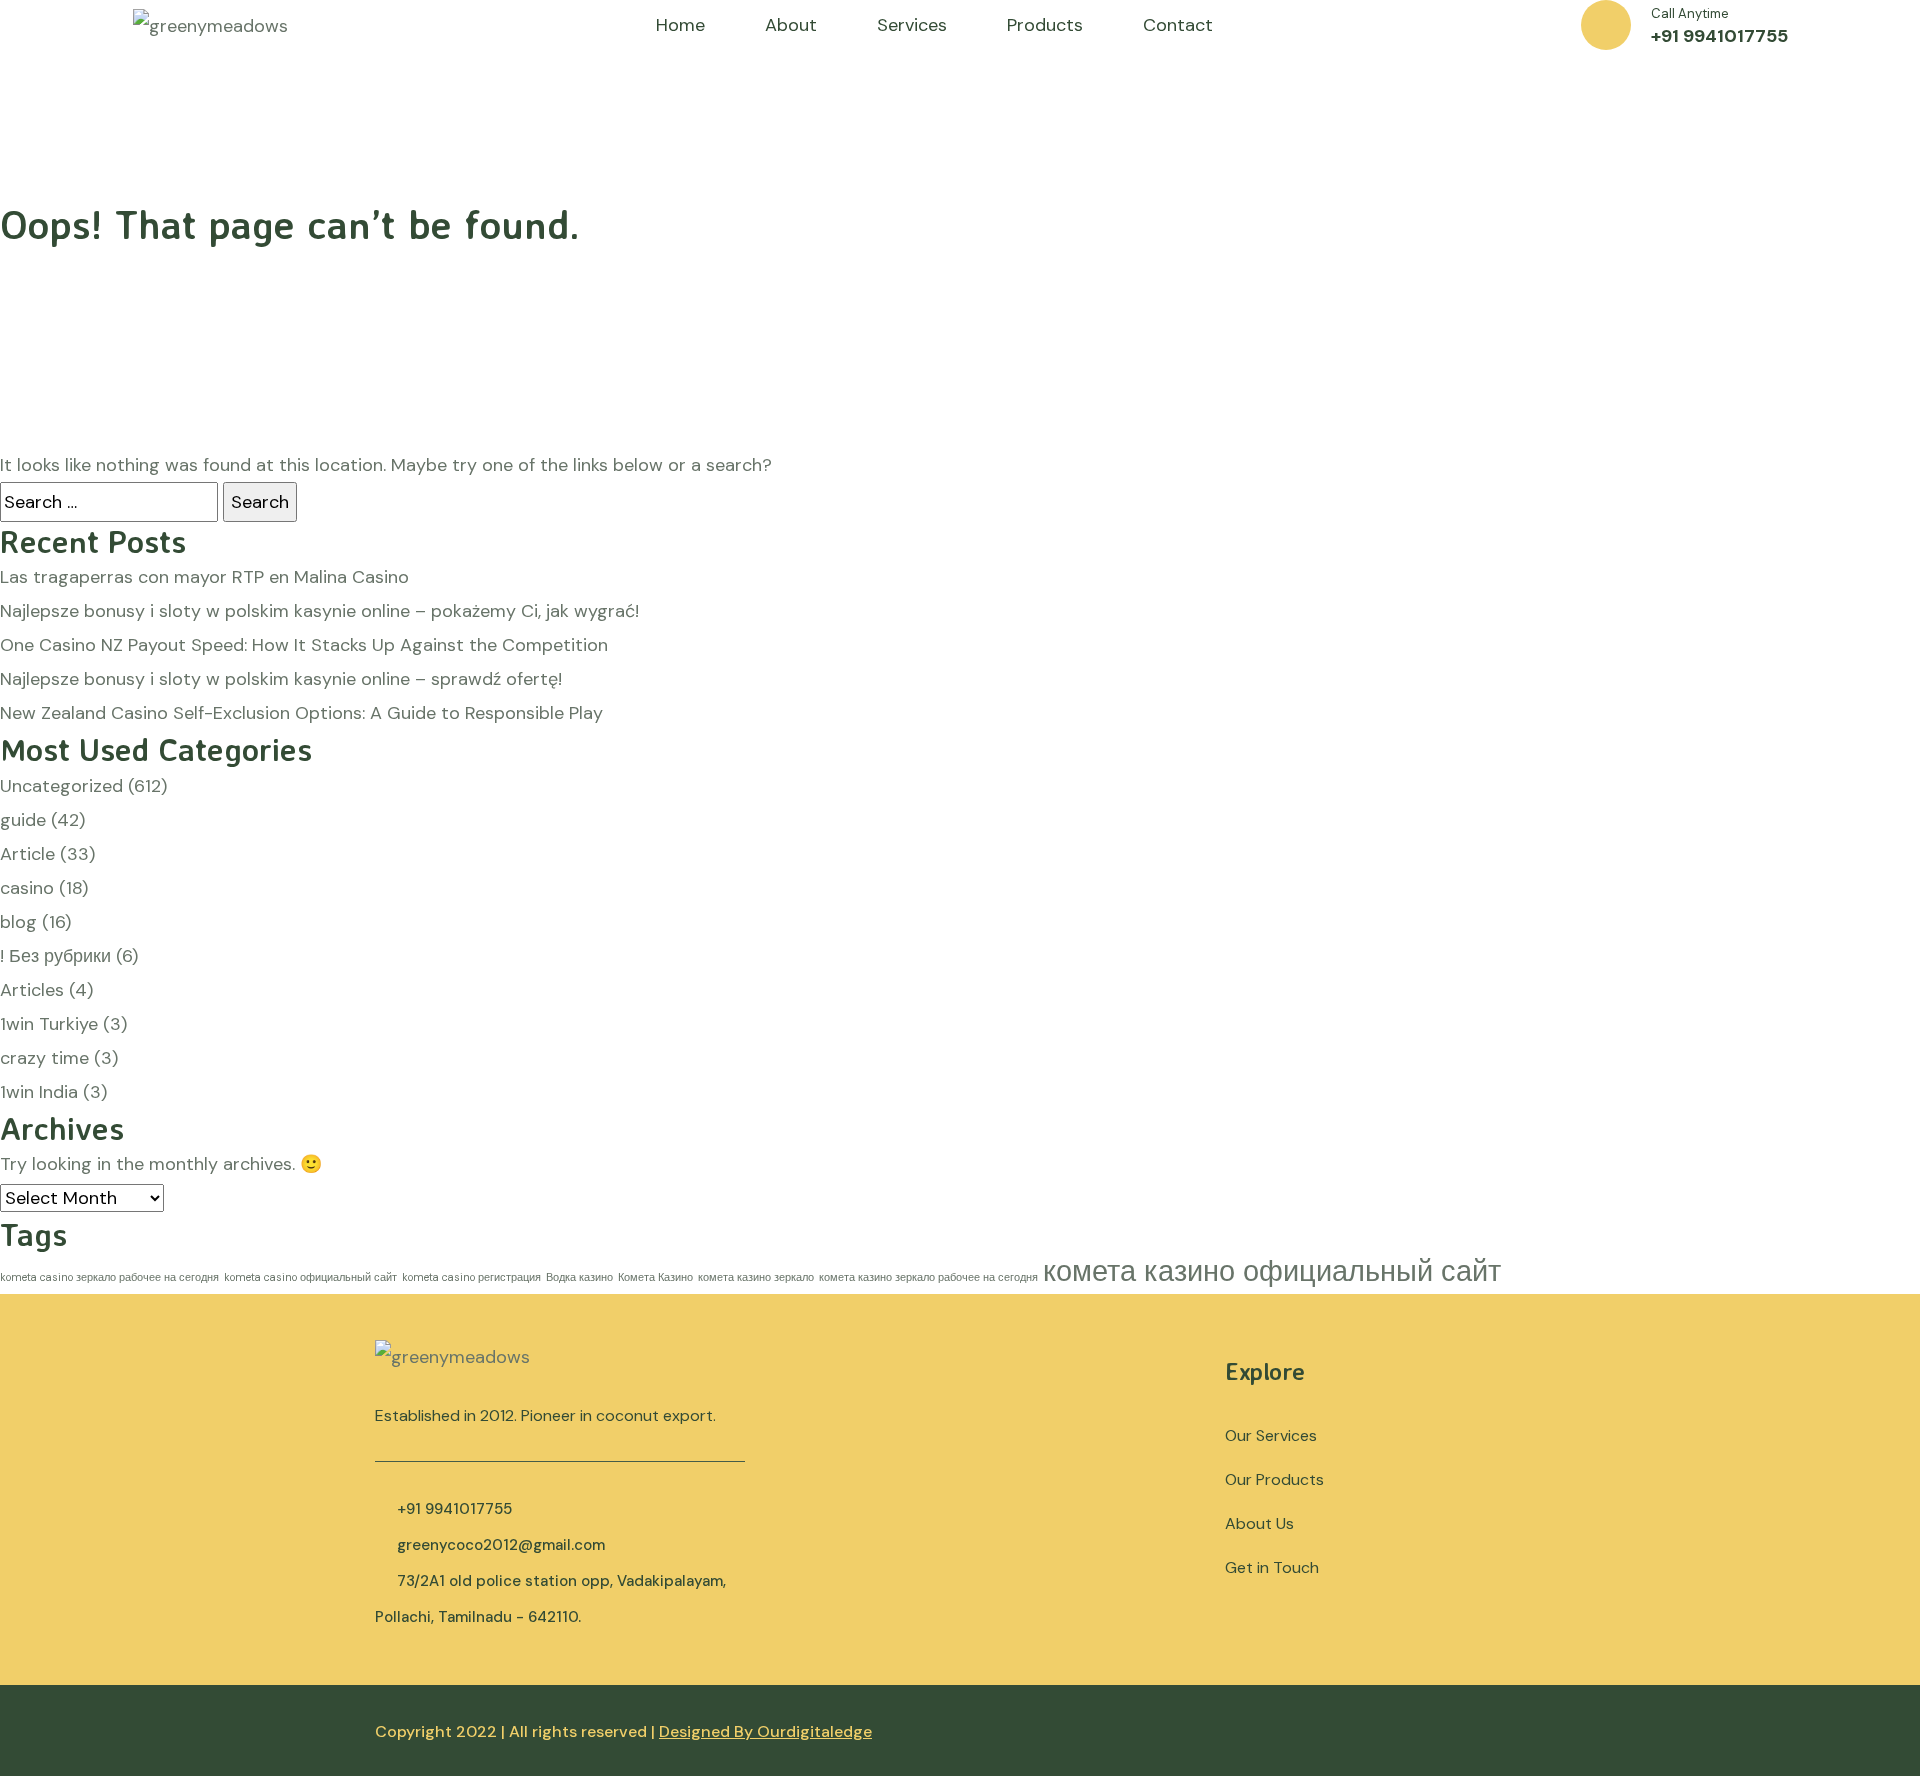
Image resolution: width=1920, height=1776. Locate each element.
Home (680, 25)
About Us (1259, 1523)
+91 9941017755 (1719, 36)
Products (1045, 25)
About (791, 25)
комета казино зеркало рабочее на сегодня (928, 1277)
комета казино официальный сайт (1272, 1271)
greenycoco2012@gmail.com (501, 1545)
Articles (32, 990)
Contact (1178, 25)
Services (912, 25)
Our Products (1274, 1479)
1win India (39, 1092)
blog (18, 922)
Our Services (1271, 1435)
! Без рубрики (55, 956)
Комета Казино (655, 1277)
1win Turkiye (49, 1024)
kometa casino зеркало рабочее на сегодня (109, 1277)
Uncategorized (61, 786)
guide (23, 820)
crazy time (44, 1058)
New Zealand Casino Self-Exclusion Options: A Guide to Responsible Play (301, 713)
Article (27, 854)
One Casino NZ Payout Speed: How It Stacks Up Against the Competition (304, 645)
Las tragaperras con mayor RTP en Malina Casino (204, 577)
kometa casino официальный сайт (310, 1277)
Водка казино (579, 1277)
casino (27, 888)
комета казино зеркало (756, 1277)
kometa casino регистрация (471, 1277)
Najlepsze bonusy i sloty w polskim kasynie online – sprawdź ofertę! (281, 679)
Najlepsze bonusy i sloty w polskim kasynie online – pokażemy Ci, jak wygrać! (319, 611)
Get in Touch (1272, 1567)
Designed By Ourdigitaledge (765, 1731)
